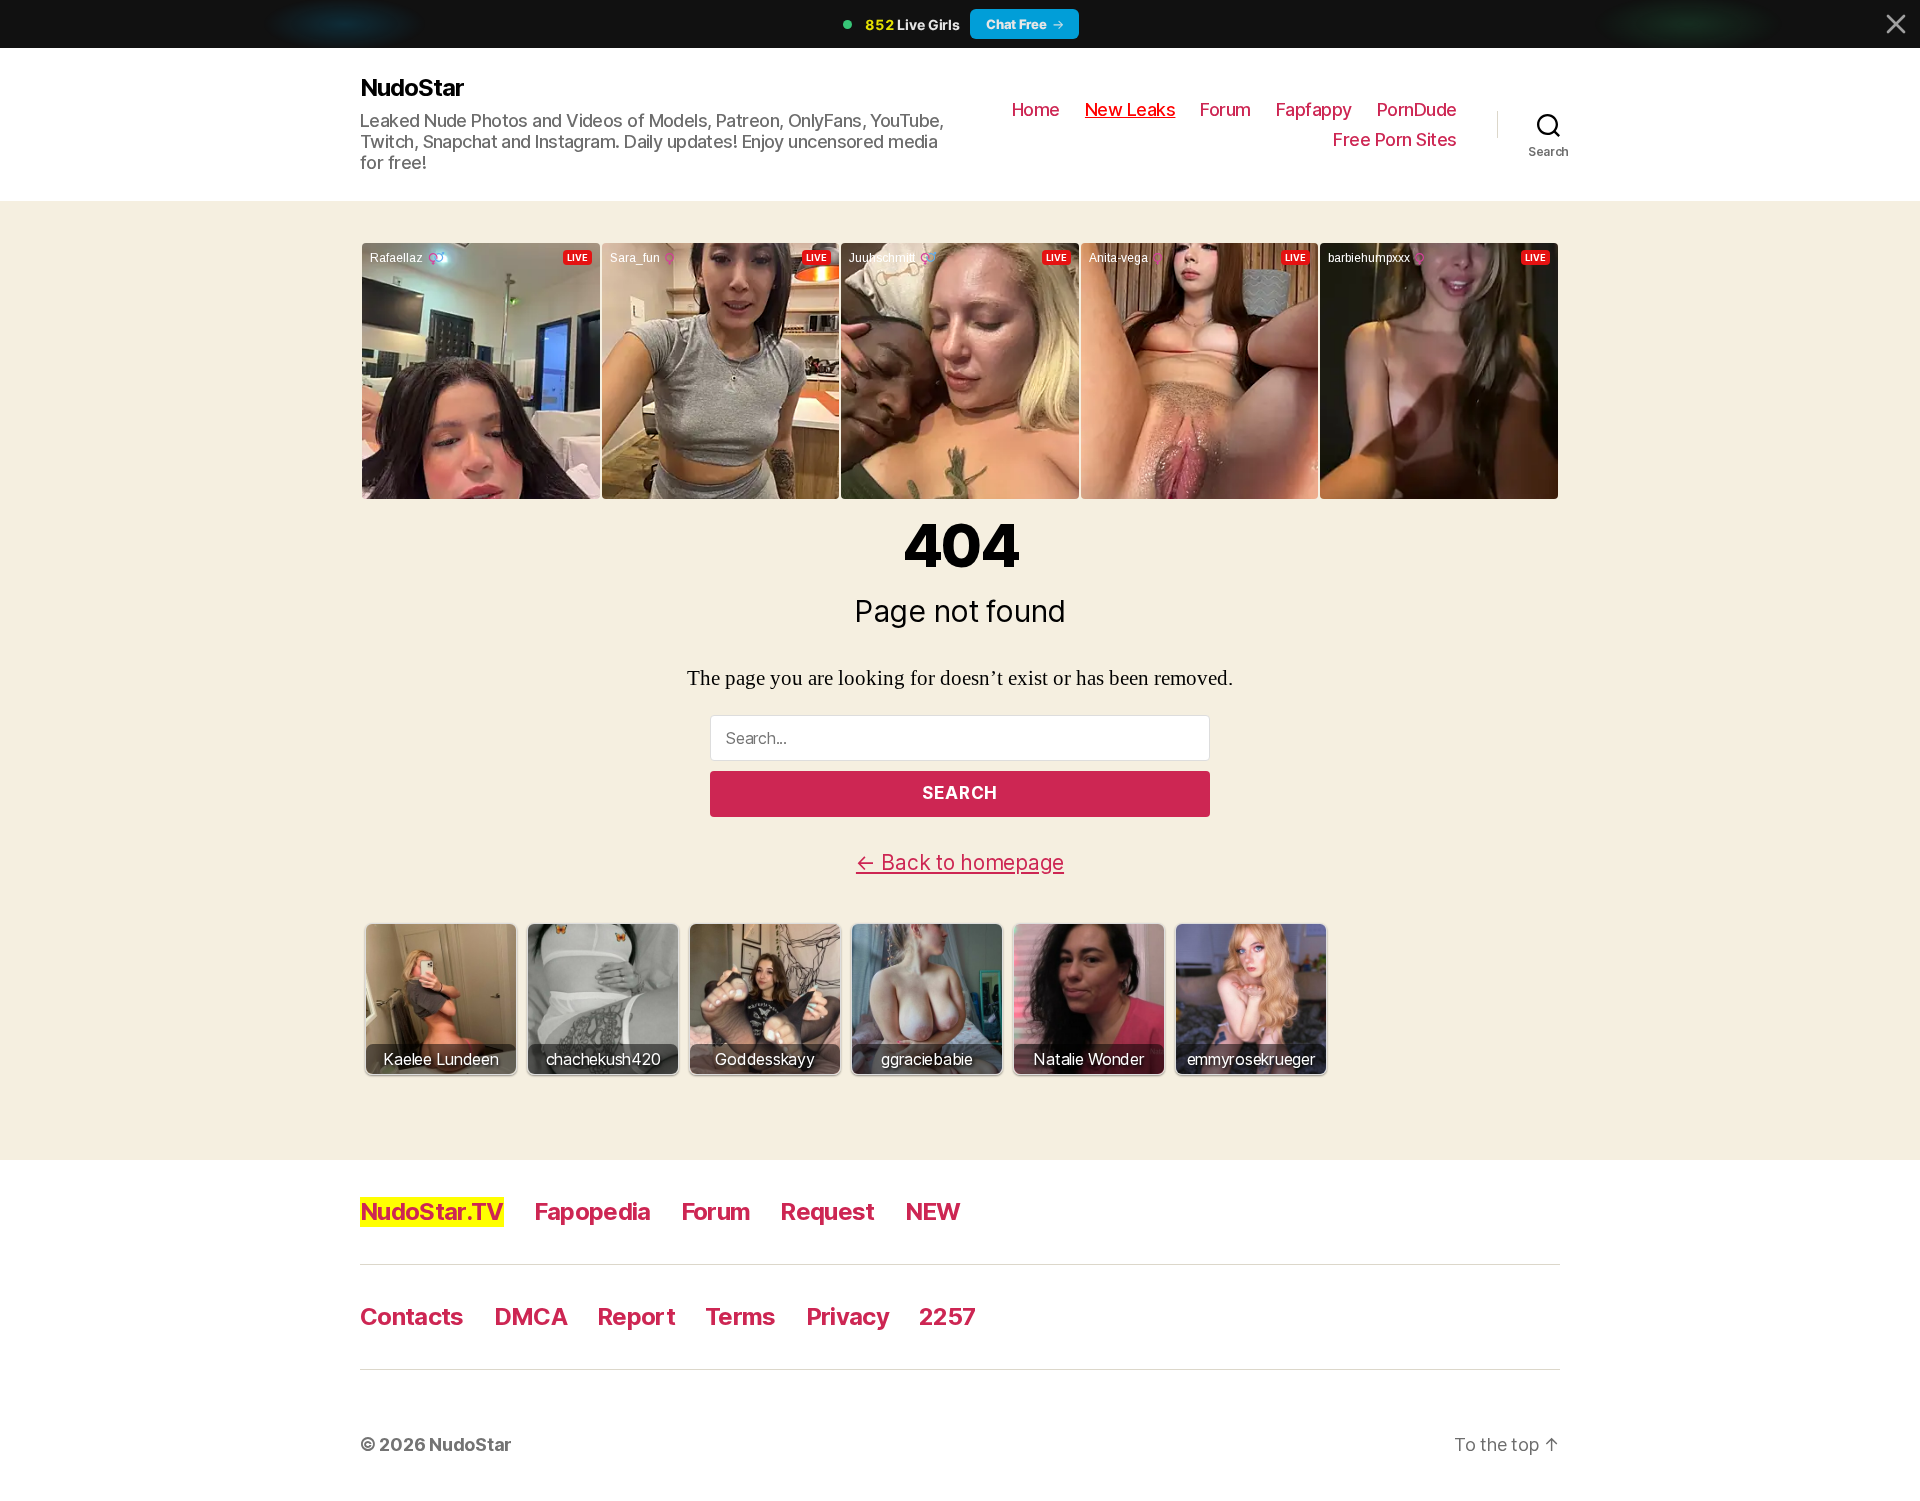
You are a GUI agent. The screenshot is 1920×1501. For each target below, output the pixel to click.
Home (1036, 109)
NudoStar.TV (432, 1211)
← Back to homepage (960, 862)
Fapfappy (1314, 109)
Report (636, 1316)
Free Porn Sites (1395, 139)
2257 (947, 1316)
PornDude (1417, 109)
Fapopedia (592, 1211)
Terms (740, 1316)
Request (827, 1211)
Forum (1225, 109)
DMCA (530, 1316)
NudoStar (412, 87)
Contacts (412, 1316)
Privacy (847, 1316)
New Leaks (1130, 109)
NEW (933, 1211)
